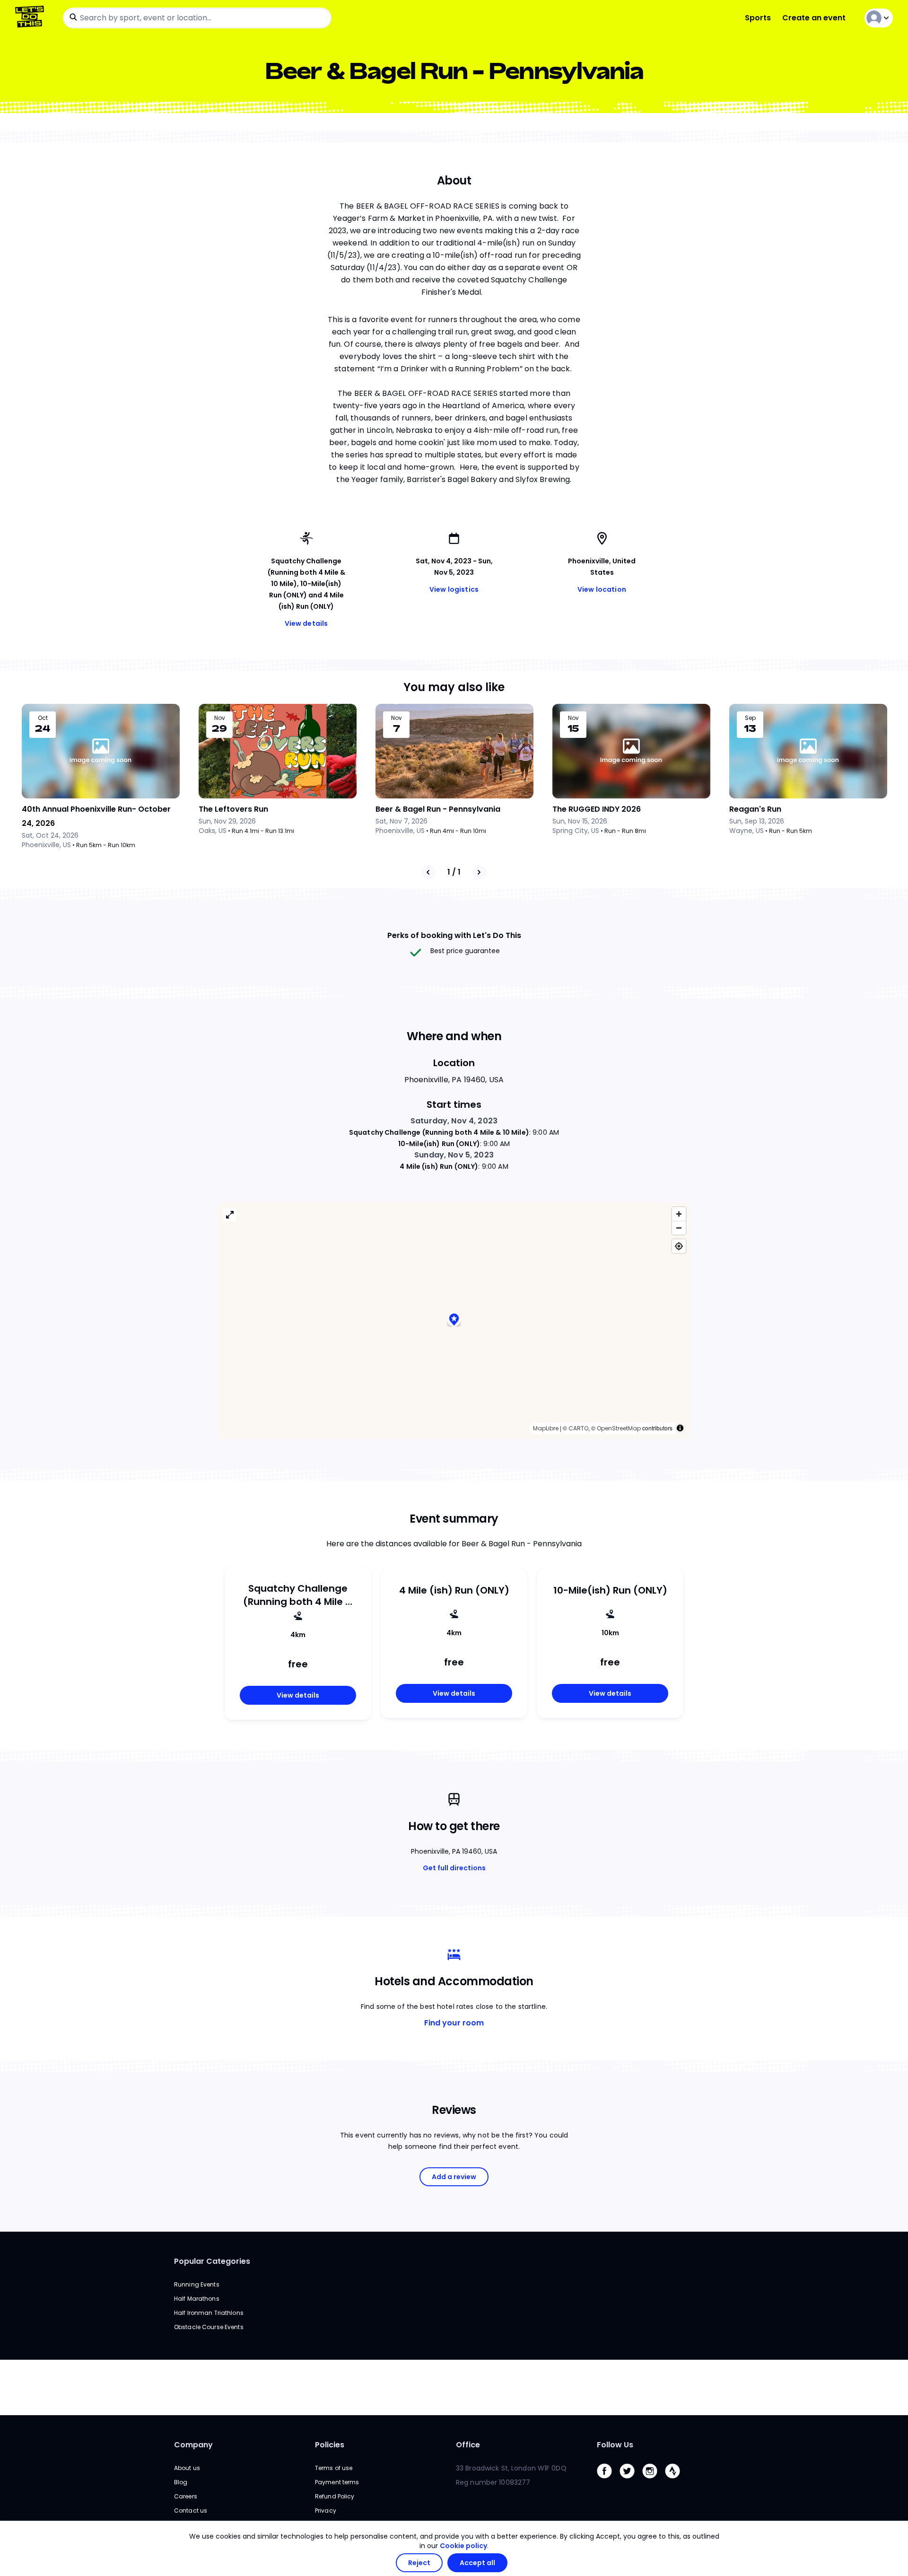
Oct (43, 718)
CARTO (578, 1428)
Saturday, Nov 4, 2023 (454, 1121)
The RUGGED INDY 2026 (597, 809)
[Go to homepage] (31, 18)
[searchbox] (197, 18)
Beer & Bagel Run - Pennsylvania (438, 809)
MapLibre (546, 1428)
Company (193, 2445)
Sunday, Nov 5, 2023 (454, 1155)
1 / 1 (454, 872)
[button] (454, 1320)
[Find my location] (679, 1246)
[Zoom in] (679, 1214)
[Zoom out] (679, 1228)
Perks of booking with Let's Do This (454, 935)
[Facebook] (608, 2481)
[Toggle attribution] (680, 1428)
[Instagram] (654, 2481)
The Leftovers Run (233, 809)
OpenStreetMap (619, 1428)
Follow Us (615, 2445)
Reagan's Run (755, 809)
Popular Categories (212, 2261)
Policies (330, 2445)
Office (468, 2445)
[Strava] (676, 2481)
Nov (220, 718)
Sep (750, 718)
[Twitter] (631, 2481)
